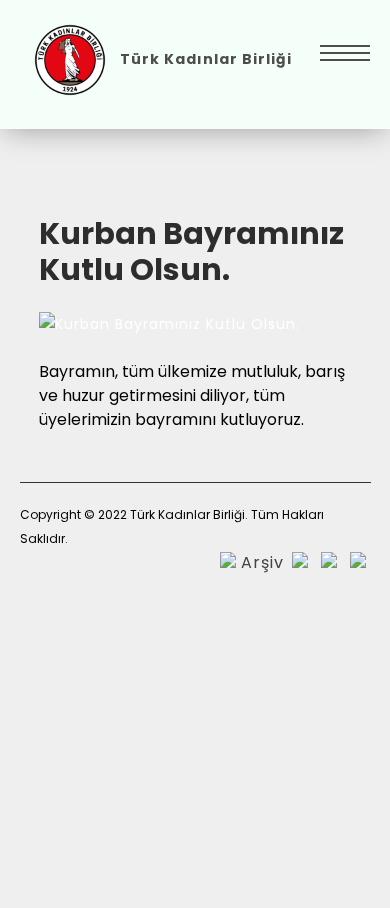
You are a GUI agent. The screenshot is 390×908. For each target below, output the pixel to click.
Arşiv (262, 562)
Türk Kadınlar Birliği (206, 59)
